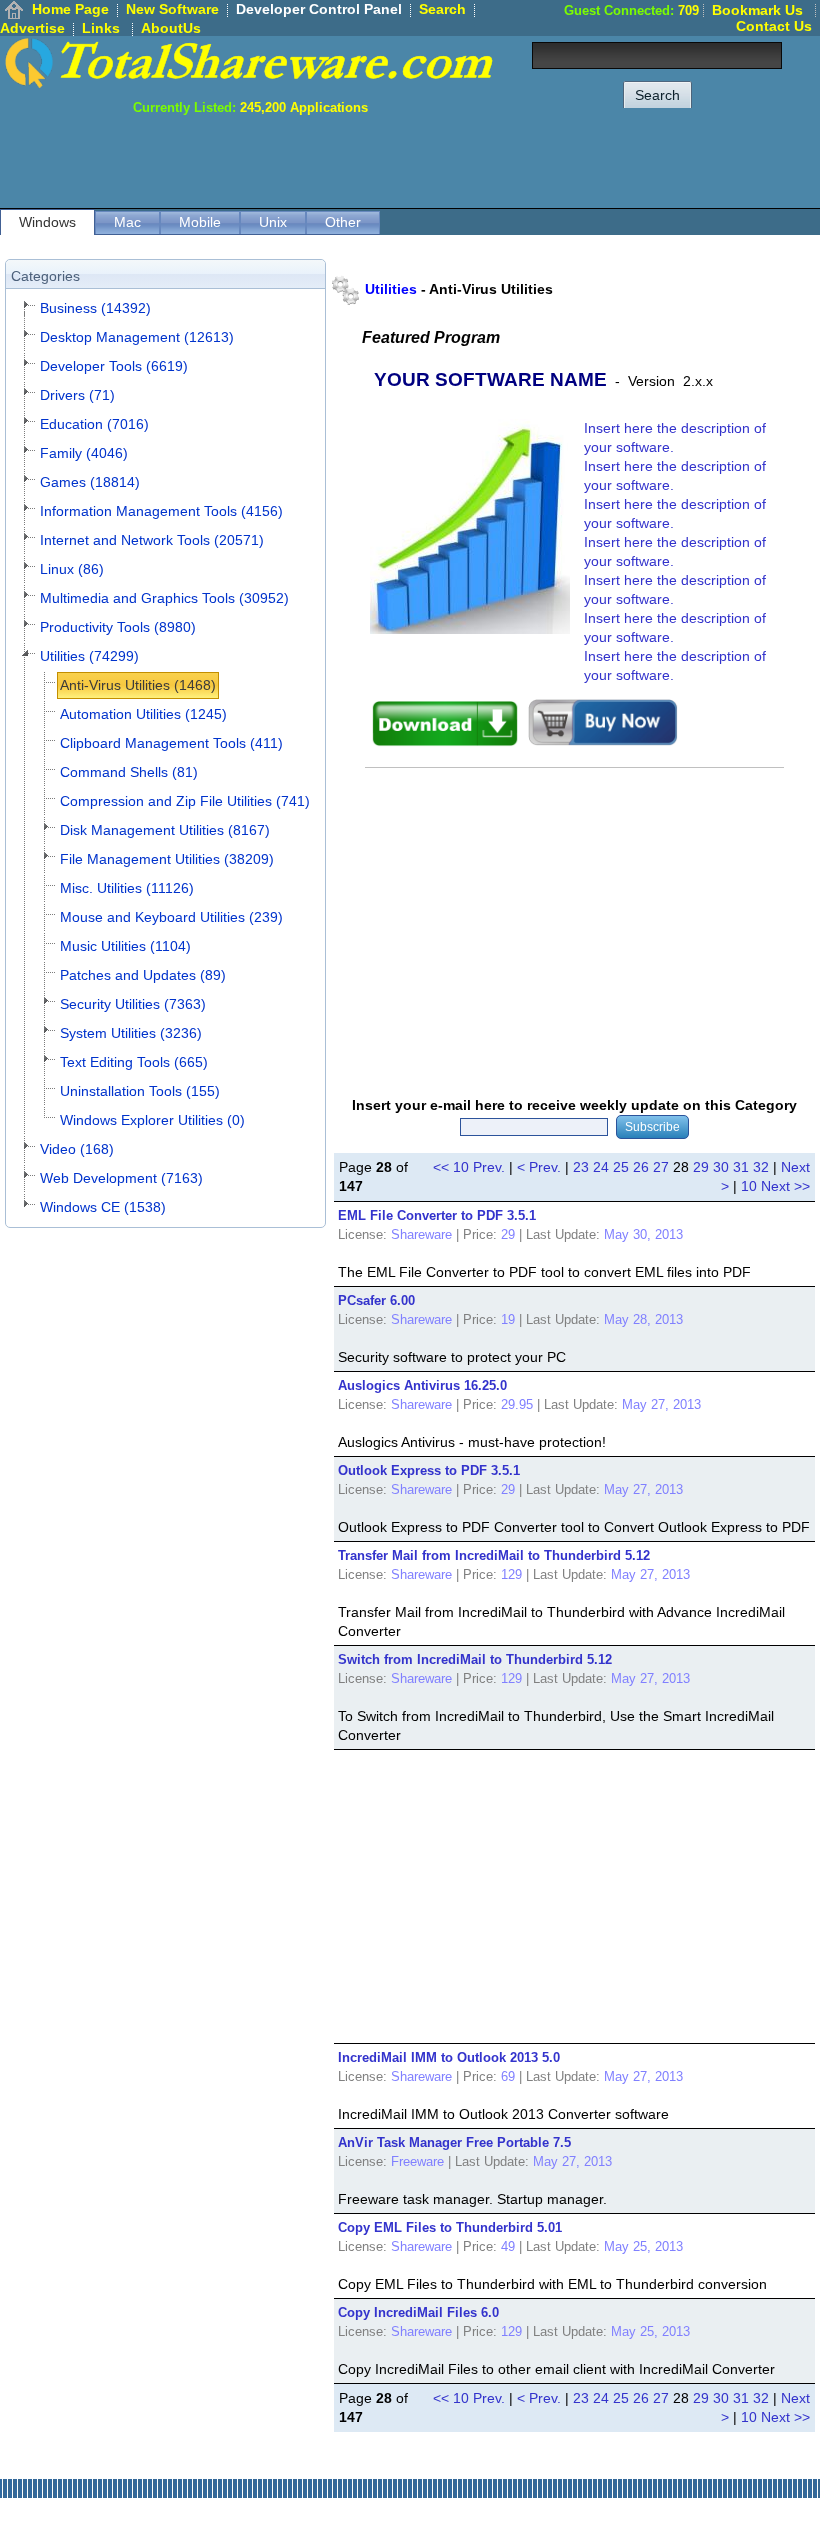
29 (701, 1167)
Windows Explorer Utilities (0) (152, 1120)
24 (601, 1167)
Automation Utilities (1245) (143, 714)
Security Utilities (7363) (133, 1004)
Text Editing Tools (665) (134, 1062)
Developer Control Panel (319, 9)
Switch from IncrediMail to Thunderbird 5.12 (475, 1659)
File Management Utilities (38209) (167, 859)
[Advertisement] (456, 160)
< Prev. (539, 1167)
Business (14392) (95, 308)
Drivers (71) (77, 395)
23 (581, 1167)
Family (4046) (84, 453)
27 (661, 1167)
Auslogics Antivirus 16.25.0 (422, 1385)
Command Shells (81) (129, 772)
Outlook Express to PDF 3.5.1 (429, 1470)
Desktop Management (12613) (137, 337)
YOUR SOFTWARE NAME (490, 379)
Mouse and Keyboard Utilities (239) (171, 917)
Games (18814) (90, 482)
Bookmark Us (757, 10)
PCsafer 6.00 (376, 1300)
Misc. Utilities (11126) (127, 888)
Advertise (32, 28)
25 (621, 1167)
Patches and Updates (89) (143, 975)
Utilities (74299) (89, 656)
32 (761, 1167)
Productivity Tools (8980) (118, 627)
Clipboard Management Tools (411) (171, 743)
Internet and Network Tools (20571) (152, 540)
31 (741, 1167)
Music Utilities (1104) (125, 946)
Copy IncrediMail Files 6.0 (418, 2312)
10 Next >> (775, 1186)
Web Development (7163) (121, 1178)
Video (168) (77, 1149)
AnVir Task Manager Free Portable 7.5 (454, 2142)
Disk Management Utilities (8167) (165, 830)
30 (721, 1167)
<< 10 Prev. (469, 1167)
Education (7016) (94, 424)
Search (442, 9)
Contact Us (774, 26)
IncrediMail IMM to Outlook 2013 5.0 (449, 2057)
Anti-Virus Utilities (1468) (138, 685)
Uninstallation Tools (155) (140, 1091)
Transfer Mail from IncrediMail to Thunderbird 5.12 (494, 1555)
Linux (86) (72, 569)
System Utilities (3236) (131, 1033)
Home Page (70, 9)
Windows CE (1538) (103, 1207)
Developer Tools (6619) (114, 366)
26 (641, 1167)
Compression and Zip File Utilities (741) (185, 801)
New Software (172, 9)
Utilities (391, 289)
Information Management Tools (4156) (161, 511)
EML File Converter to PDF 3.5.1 (437, 1215)
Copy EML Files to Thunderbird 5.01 (450, 2227)
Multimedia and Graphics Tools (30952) (164, 598)
